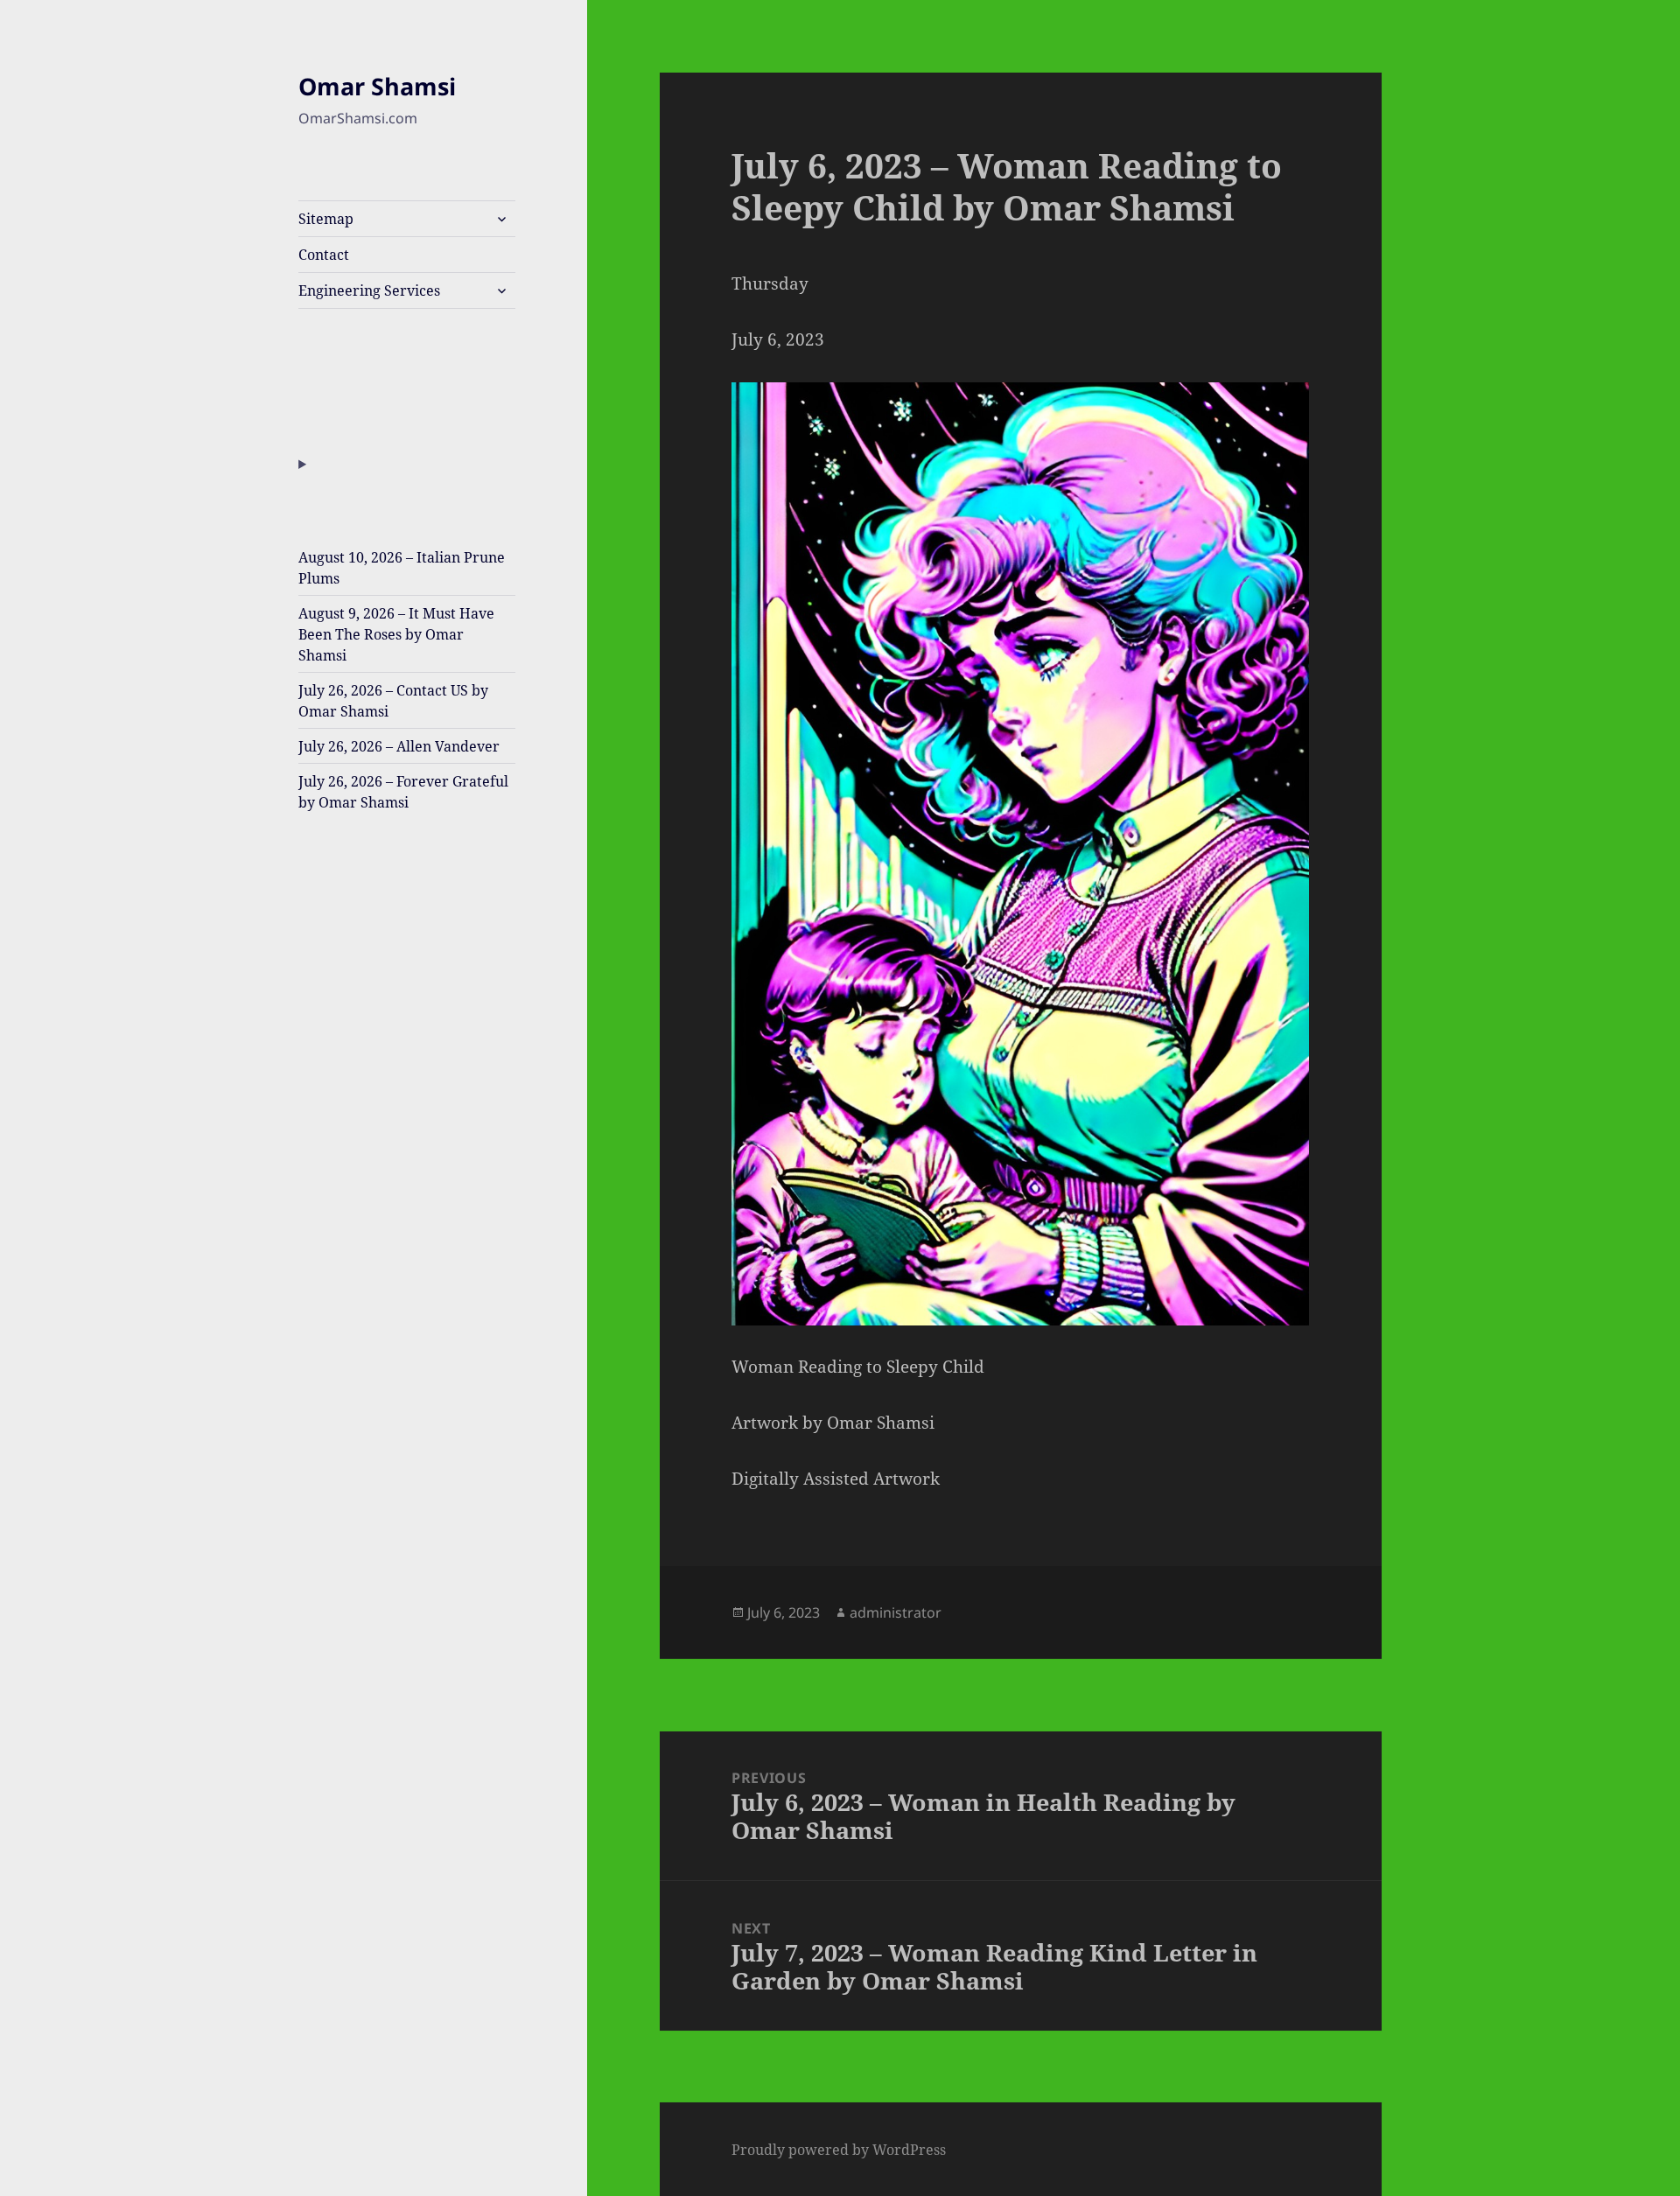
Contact (324, 255)
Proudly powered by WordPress (839, 2150)
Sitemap (326, 219)
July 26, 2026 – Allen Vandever (399, 746)
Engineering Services (369, 290)
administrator (896, 1612)
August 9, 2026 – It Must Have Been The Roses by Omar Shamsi (396, 634)
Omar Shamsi (377, 86)
